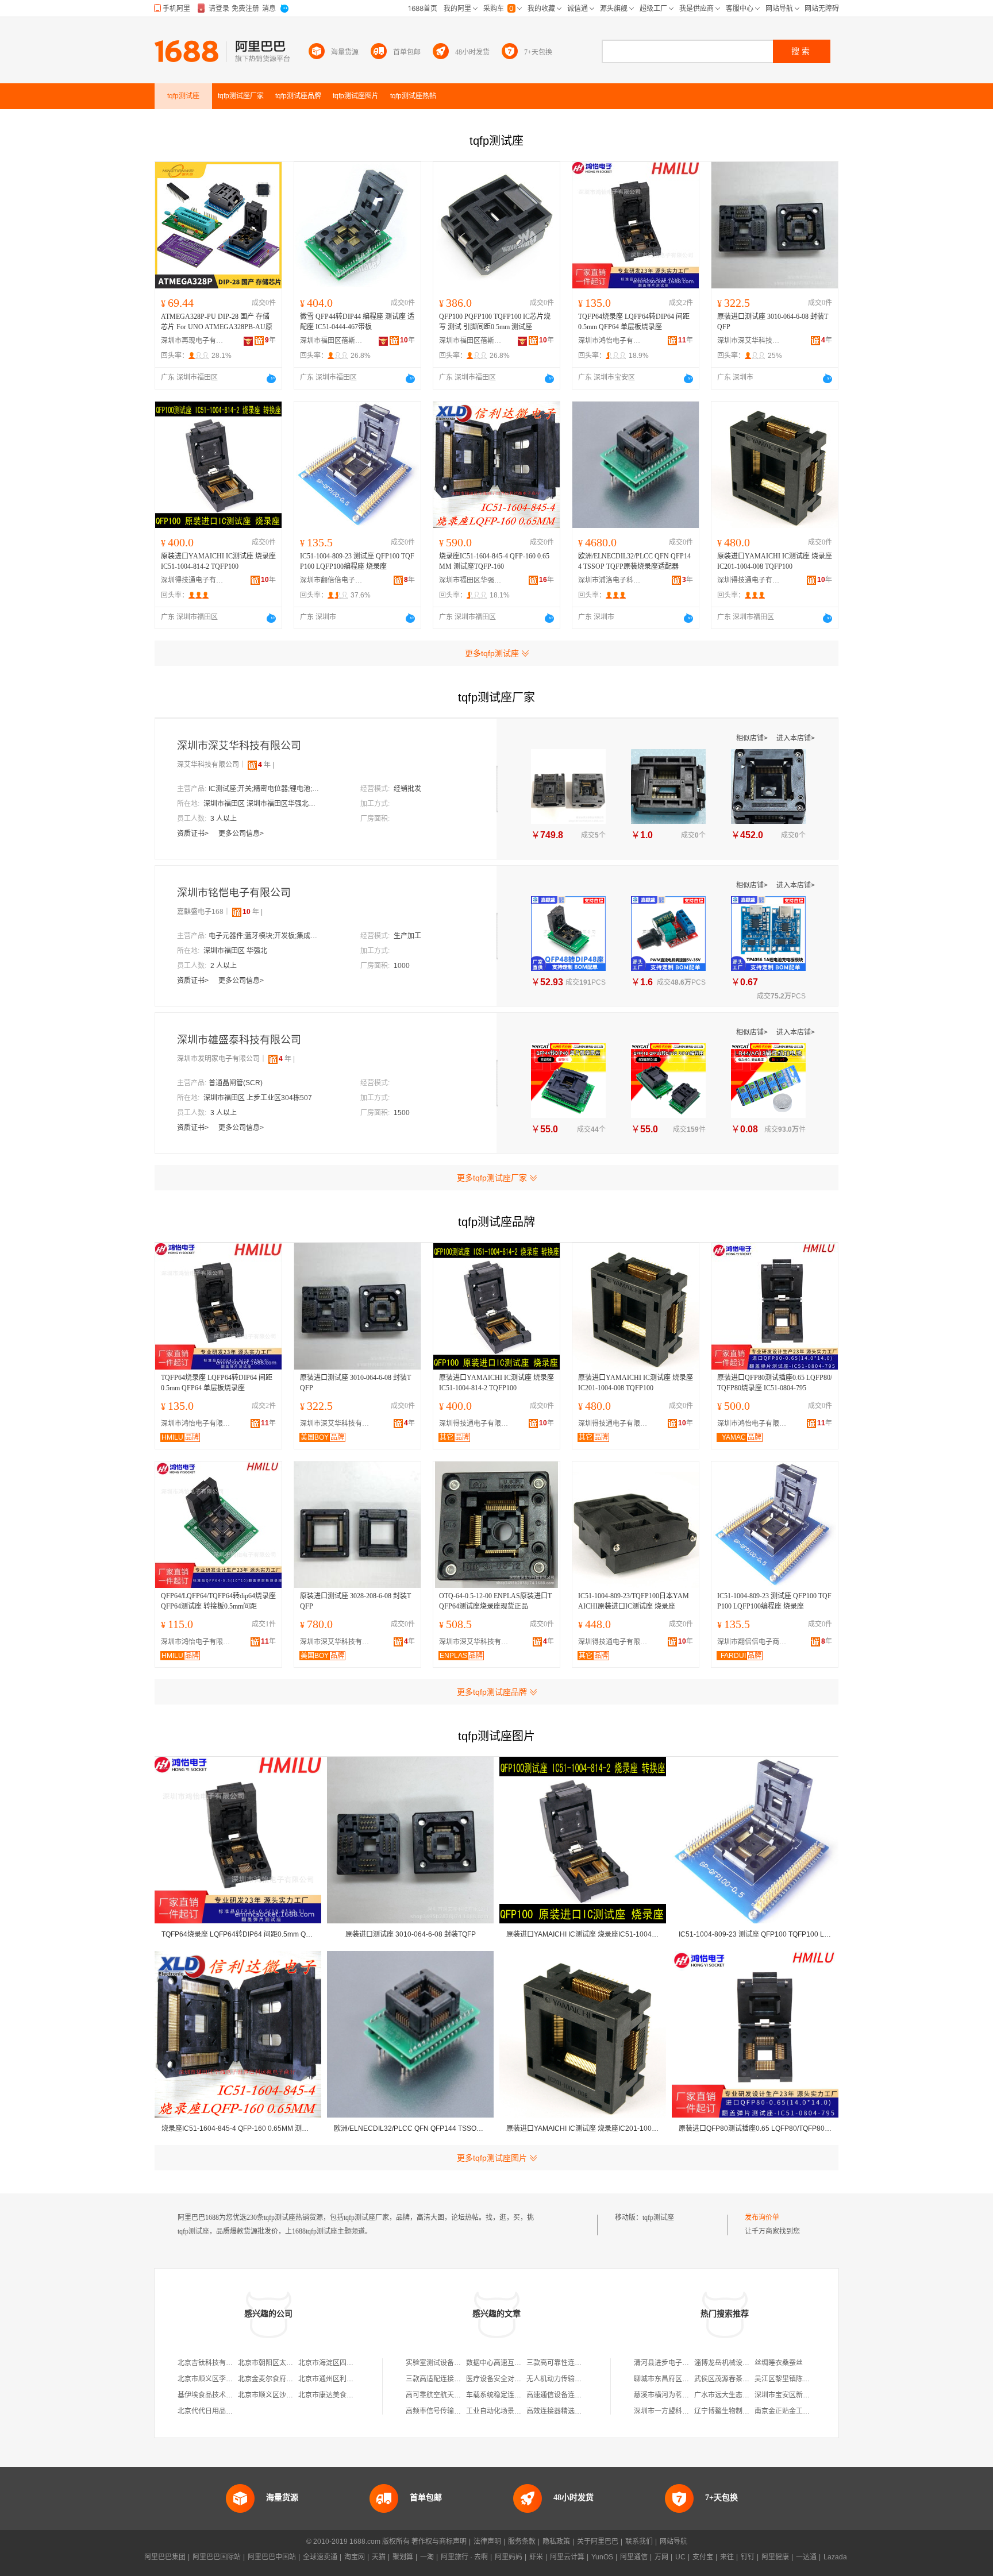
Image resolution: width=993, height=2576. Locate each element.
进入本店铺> (796, 738)
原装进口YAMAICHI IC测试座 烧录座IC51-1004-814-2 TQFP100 (218, 561)
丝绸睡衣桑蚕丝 (779, 2363)
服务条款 (522, 2542)
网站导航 (673, 2542)
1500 (402, 1113)
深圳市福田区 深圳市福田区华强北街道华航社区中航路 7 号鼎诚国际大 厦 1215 (261, 804)
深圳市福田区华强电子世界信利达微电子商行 (471, 580)
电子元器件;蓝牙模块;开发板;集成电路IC (266, 936)
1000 (402, 966)
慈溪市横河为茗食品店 (668, 2395)
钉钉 (748, 2557)
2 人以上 (224, 966)
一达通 (806, 2557)
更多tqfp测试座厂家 (492, 1178)
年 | (266, 765)
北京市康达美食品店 (329, 2395)
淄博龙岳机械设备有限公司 (736, 2363)
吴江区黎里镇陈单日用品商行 (799, 2379)
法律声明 (487, 2542)
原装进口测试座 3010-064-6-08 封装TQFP (773, 322)
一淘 (427, 2557)
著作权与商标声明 (439, 2542)
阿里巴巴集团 (165, 2557)
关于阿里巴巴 (598, 2542)
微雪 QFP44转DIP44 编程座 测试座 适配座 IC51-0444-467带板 (357, 322)
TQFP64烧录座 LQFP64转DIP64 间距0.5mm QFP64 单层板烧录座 (634, 322)
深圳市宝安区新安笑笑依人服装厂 (806, 2395)
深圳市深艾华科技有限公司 (749, 341)
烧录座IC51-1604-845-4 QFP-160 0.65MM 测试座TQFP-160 (494, 561)
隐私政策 (556, 2542)
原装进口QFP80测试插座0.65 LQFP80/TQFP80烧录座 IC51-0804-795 (775, 1383)
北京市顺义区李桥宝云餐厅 (219, 2379)
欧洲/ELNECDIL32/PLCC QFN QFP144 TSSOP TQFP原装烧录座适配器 (634, 561)
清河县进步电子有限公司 (672, 2363)
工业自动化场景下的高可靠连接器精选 (525, 2411)
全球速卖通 (320, 2557)
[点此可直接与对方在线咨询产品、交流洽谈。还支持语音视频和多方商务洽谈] (271, 379)
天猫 (379, 2557)
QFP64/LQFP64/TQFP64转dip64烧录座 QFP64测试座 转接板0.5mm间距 (218, 1601)
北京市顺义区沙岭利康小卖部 (283, 2395)
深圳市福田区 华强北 (235, 951)
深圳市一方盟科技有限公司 (675, 2411)
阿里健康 (775, 2557)
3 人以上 (224, 819)
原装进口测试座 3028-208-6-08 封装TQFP (355, 1601)
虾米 (536, 2557)
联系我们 (639, 2542)
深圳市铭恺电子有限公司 (234, 893)
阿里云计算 (567, 2557)
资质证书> (194, 834)
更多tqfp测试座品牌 (492, 1692)
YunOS (602, 2557)
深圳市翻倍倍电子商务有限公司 (332, 580)
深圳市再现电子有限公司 (193, 341)
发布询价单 (762, 2218)
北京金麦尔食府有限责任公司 (283, 2379)
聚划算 (403, 2557)
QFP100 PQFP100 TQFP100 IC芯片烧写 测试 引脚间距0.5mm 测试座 (495, 322)
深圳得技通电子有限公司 (193, 580)
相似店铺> (753, 738)
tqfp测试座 (658, 2218)
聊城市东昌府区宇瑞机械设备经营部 (689, 2379)
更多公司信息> (241, 834)
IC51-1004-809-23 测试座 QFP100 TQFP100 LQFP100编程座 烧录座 (357, 561)
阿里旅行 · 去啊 (464, 2557)
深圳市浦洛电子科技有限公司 (610, 580)
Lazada (835, 2557)
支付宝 (703, 2557)
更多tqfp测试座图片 (492, 2158)
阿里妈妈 (509, 2557)
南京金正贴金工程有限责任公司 (803, 2411)
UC (680, 2557)
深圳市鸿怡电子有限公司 (610, 341)
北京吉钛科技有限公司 (212, 2363)
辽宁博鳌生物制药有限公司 (736, 2411)
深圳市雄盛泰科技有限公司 (239, 1040)
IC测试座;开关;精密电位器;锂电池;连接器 (266, 789)
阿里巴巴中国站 (272, 2557)
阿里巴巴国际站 (217, 2557)
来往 (727, 2557)
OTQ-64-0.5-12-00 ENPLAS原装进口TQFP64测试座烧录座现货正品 (495, 1601)
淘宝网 (355, 2557)
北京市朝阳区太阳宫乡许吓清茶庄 (290, 2363)
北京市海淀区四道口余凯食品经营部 (353, 2363)
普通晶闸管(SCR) (236, 1083)
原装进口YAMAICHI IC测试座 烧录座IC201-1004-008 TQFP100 (775, 561)
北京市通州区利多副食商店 (340, 2379)
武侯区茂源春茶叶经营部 (732, 2379)
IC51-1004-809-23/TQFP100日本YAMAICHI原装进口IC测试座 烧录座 (634, 1601)
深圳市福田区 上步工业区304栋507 (258, 1098)
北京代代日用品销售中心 (215, 2411)
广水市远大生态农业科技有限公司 (746, 2395)
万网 (661, 2557)
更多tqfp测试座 (492, 653)
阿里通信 (634, 2557)
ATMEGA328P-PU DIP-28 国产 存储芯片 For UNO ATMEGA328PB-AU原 (217, 322)
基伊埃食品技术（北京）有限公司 (229, 2395)
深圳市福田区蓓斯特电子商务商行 (332, 341)
